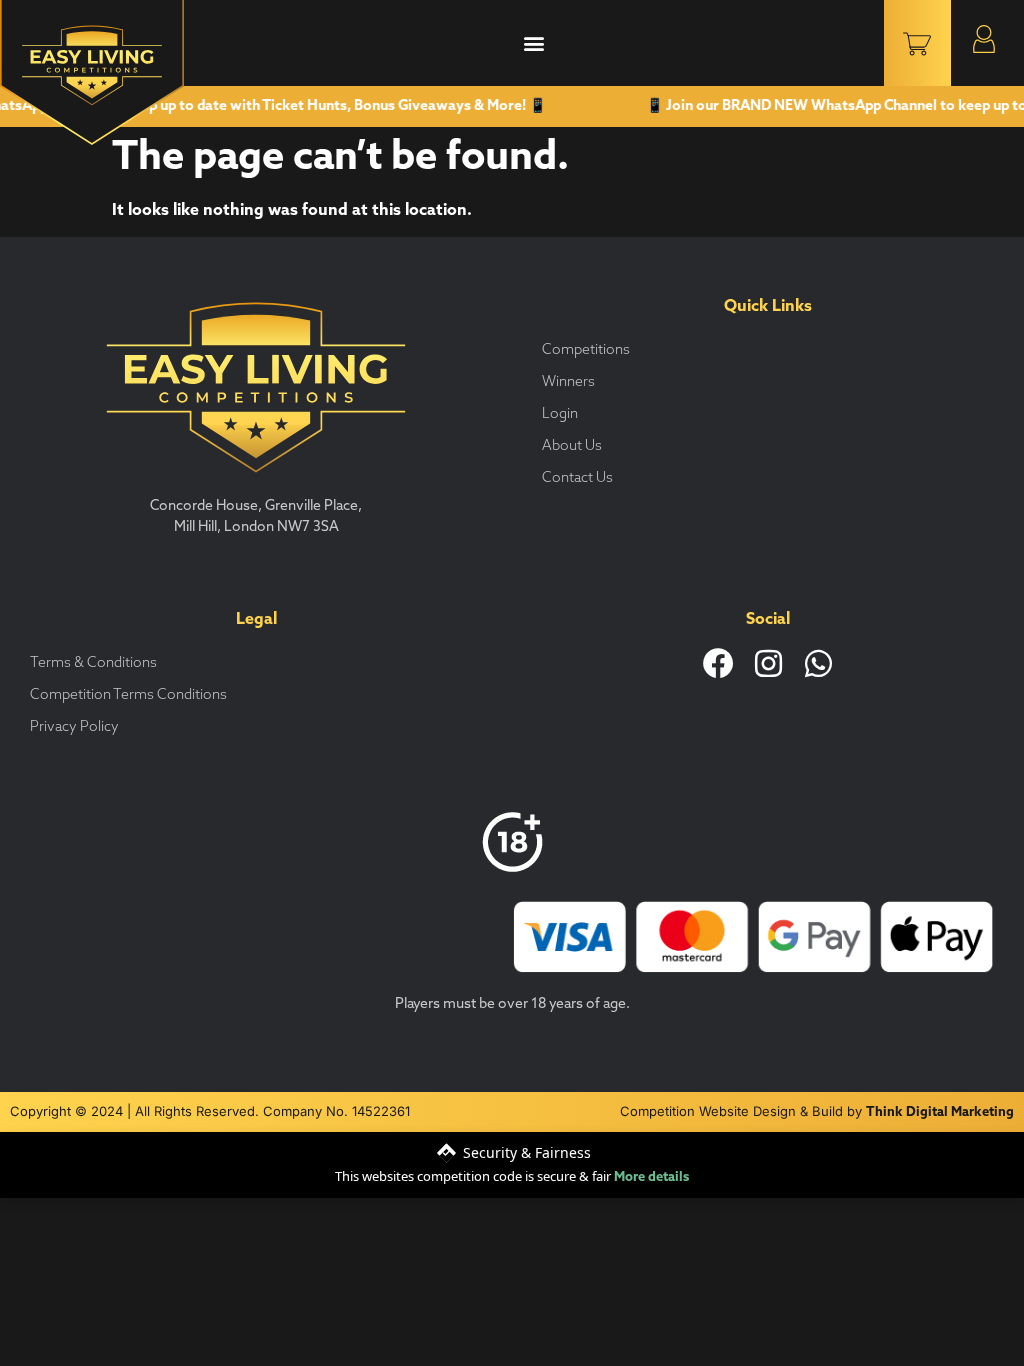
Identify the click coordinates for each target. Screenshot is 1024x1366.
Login (560, 414)
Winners (568, 382)
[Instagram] (768, 663)
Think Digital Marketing (940, 1112)
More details (651, 1177)
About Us (572, 446)
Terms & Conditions (93, 663)
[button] (534, 43)
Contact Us (577, 478)
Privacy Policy (74, 727)
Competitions (586, 350)
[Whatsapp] (818, 663)
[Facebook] (718, 663)
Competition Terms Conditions (128, 695)
